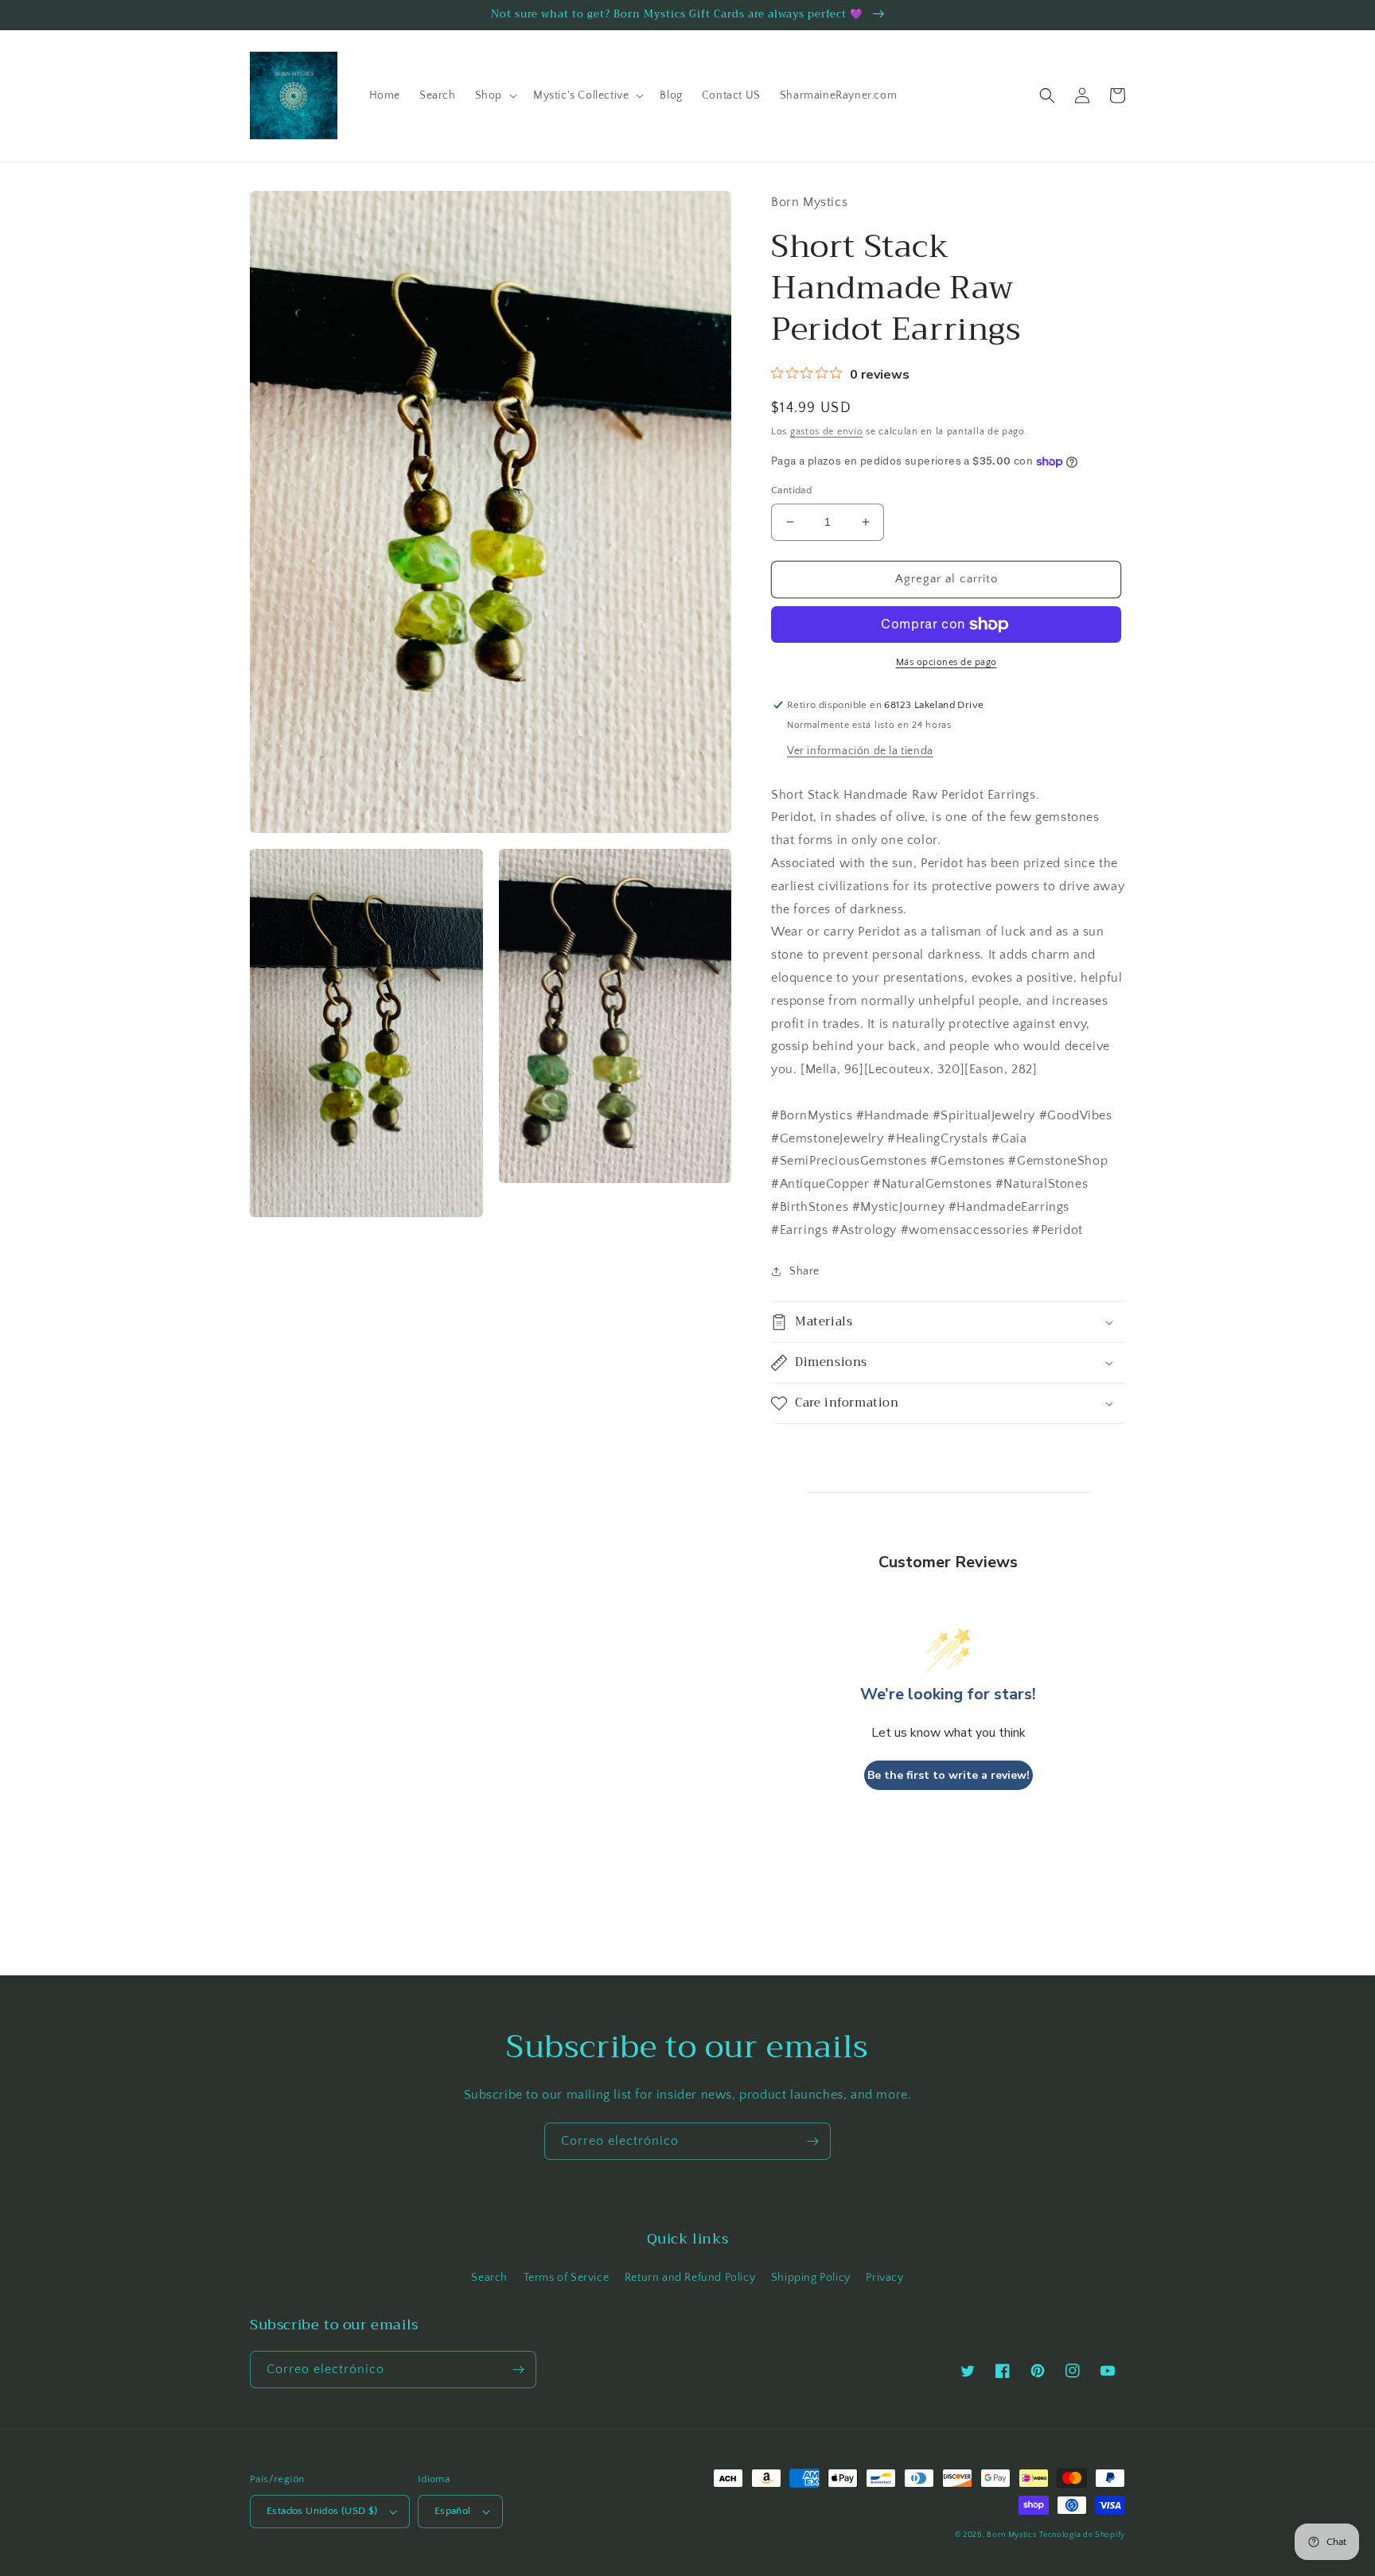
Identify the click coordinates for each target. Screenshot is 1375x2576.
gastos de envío (827, 432)
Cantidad (791, 490)
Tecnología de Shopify (1082, 2535)
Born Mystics (1011, 2535)
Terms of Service (567, 2278)
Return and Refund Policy (690, 2278)
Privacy (884, 2278)
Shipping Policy (811, 2278)
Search (489, 2278)
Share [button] (804, 1271)
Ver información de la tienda (860, 751)
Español (453, 2511)
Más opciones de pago (947, 662)
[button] (495, 95)
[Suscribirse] (812, 2141)
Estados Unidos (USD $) (322, 2511)
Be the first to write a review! (948, 1775)
